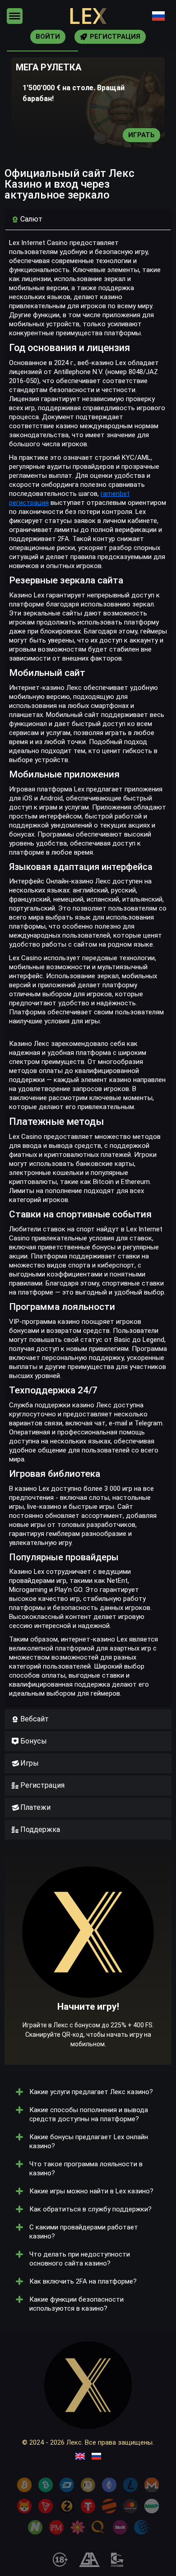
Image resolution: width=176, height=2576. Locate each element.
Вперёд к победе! (88, 1984)
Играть (141, 135)
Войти (48, 37)
